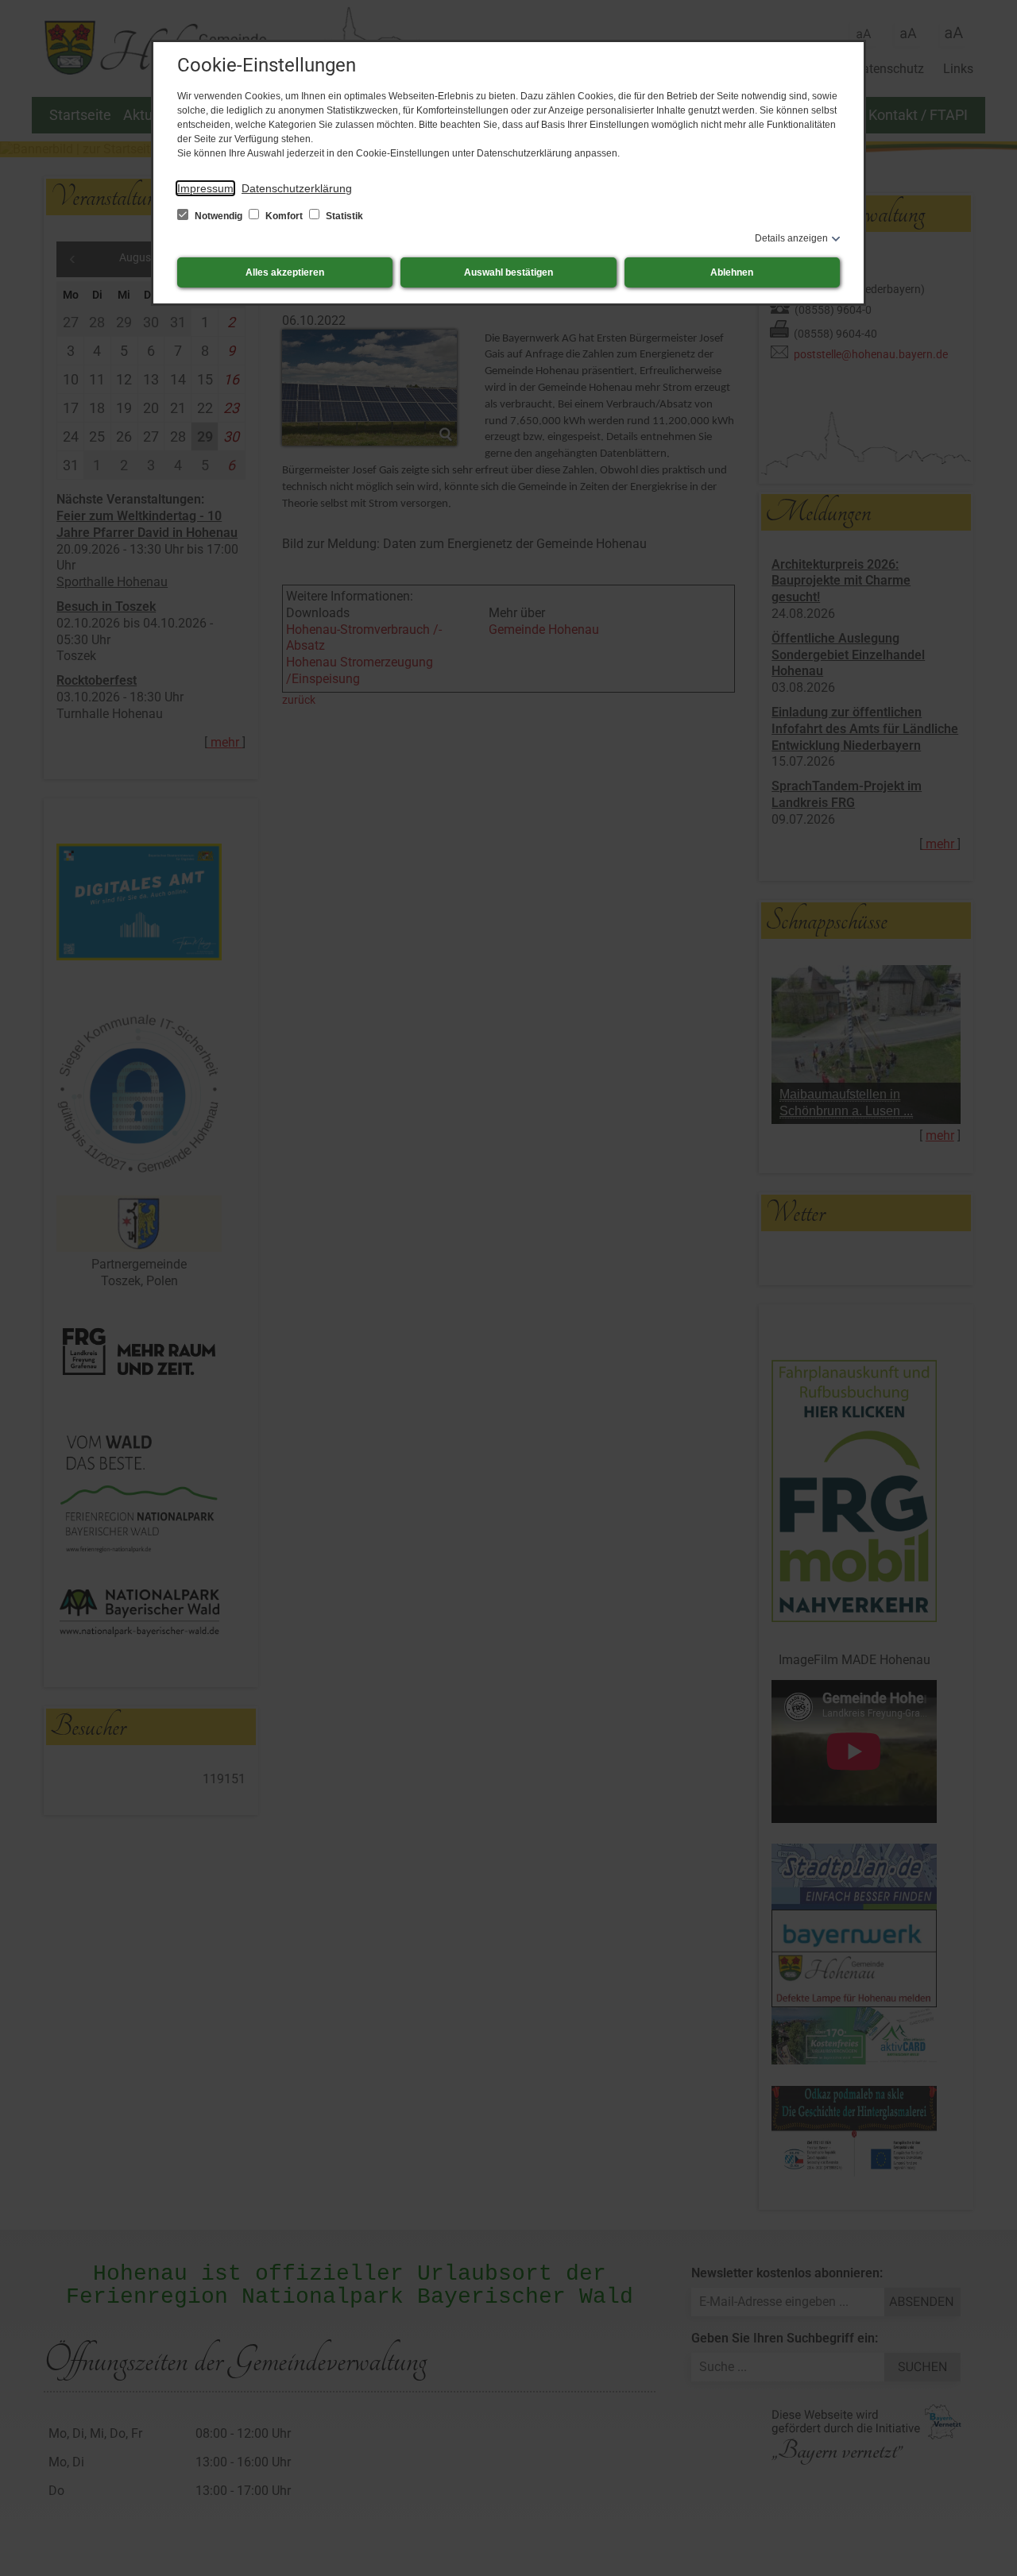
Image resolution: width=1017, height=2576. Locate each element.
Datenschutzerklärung (297, 188)
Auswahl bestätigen (508, 272)
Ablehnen (732, 272)
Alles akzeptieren (285, 272)
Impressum (205, 188)
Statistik (343, 216)
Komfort (284, 216)
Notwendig (218, 216)
